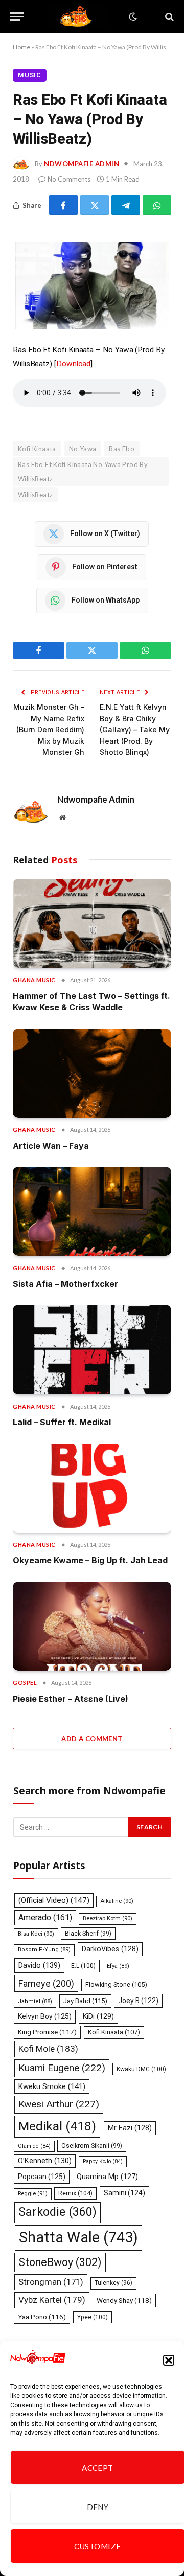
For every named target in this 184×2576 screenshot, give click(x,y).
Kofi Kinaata (37, 449)
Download (73, 364)
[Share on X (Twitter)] (95, 205)
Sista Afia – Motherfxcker (65, 1284)
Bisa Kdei (36, 1934)
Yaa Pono (42, 2317)
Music (30, 75)
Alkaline (117, 1901)
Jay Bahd (85, 2001)
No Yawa (83, 449)
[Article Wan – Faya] (92, 1073)
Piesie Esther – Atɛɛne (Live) (71, 1699)
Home (21, 47)
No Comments (69, 179)
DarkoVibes (110, 1949)
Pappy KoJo (103, 2161)
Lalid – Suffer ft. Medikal (62, 1422)
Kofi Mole (48, 2049)
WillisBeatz (35, 495)
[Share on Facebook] (63, 205)
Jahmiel (35, 2001)
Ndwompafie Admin (82, 164)
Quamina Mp (107, 2177)
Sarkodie (57, 2212)
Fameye (46, 1983)
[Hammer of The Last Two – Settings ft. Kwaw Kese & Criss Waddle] (92, 923)
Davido (39, 1965)
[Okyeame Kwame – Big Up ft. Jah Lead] (92, 1488)
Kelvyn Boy (45, 2016)
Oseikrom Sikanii (92, 2146)
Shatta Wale (78, 2237)
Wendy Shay (124, 2300)
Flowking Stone (116, 1984)
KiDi (98, 2016)
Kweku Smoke (52, 2086)
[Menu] (17, 17)
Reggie (33, 2194)
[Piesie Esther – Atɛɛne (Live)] (92, 1626)
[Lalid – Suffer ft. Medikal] (92, 1349)
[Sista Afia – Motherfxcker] (92, 1211)
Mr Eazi (130, 2128)
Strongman (51, 2282)
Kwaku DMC (141, 2069)
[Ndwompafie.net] (78, 17)
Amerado (45, 1917)
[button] (169, 2360)
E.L (83, 1966)
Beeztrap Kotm (108, 1918)
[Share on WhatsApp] (157, 205)
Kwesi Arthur (59, 2104)
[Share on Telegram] (126, 205)
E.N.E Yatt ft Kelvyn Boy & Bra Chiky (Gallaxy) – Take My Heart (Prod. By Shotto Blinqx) (135, 730)
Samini (124, 2193)
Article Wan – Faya (51, 1146)
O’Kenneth (45, 2161)
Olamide (34, 2146)
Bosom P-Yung (44, 1950)
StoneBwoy (60, 2262)
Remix (75, 2193)
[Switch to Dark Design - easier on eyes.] (132, 17)
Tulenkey (113, 2283)
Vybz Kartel (52, 2300)
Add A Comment (92, 1739)
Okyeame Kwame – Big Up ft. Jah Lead (90, 1560)
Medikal (57, 2126)
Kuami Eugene (62, 2068)
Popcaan (42, 2177)
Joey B (138, 2001)
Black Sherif (88, 1934)
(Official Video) (54, 1900)
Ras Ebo (122, 449)
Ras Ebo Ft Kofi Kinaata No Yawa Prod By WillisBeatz (83, 472)
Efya (118, 1966)
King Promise (47, 2032)
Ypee (93, 2317)
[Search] (168, 17)
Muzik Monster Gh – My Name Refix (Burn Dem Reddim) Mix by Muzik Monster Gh (49, 730)
